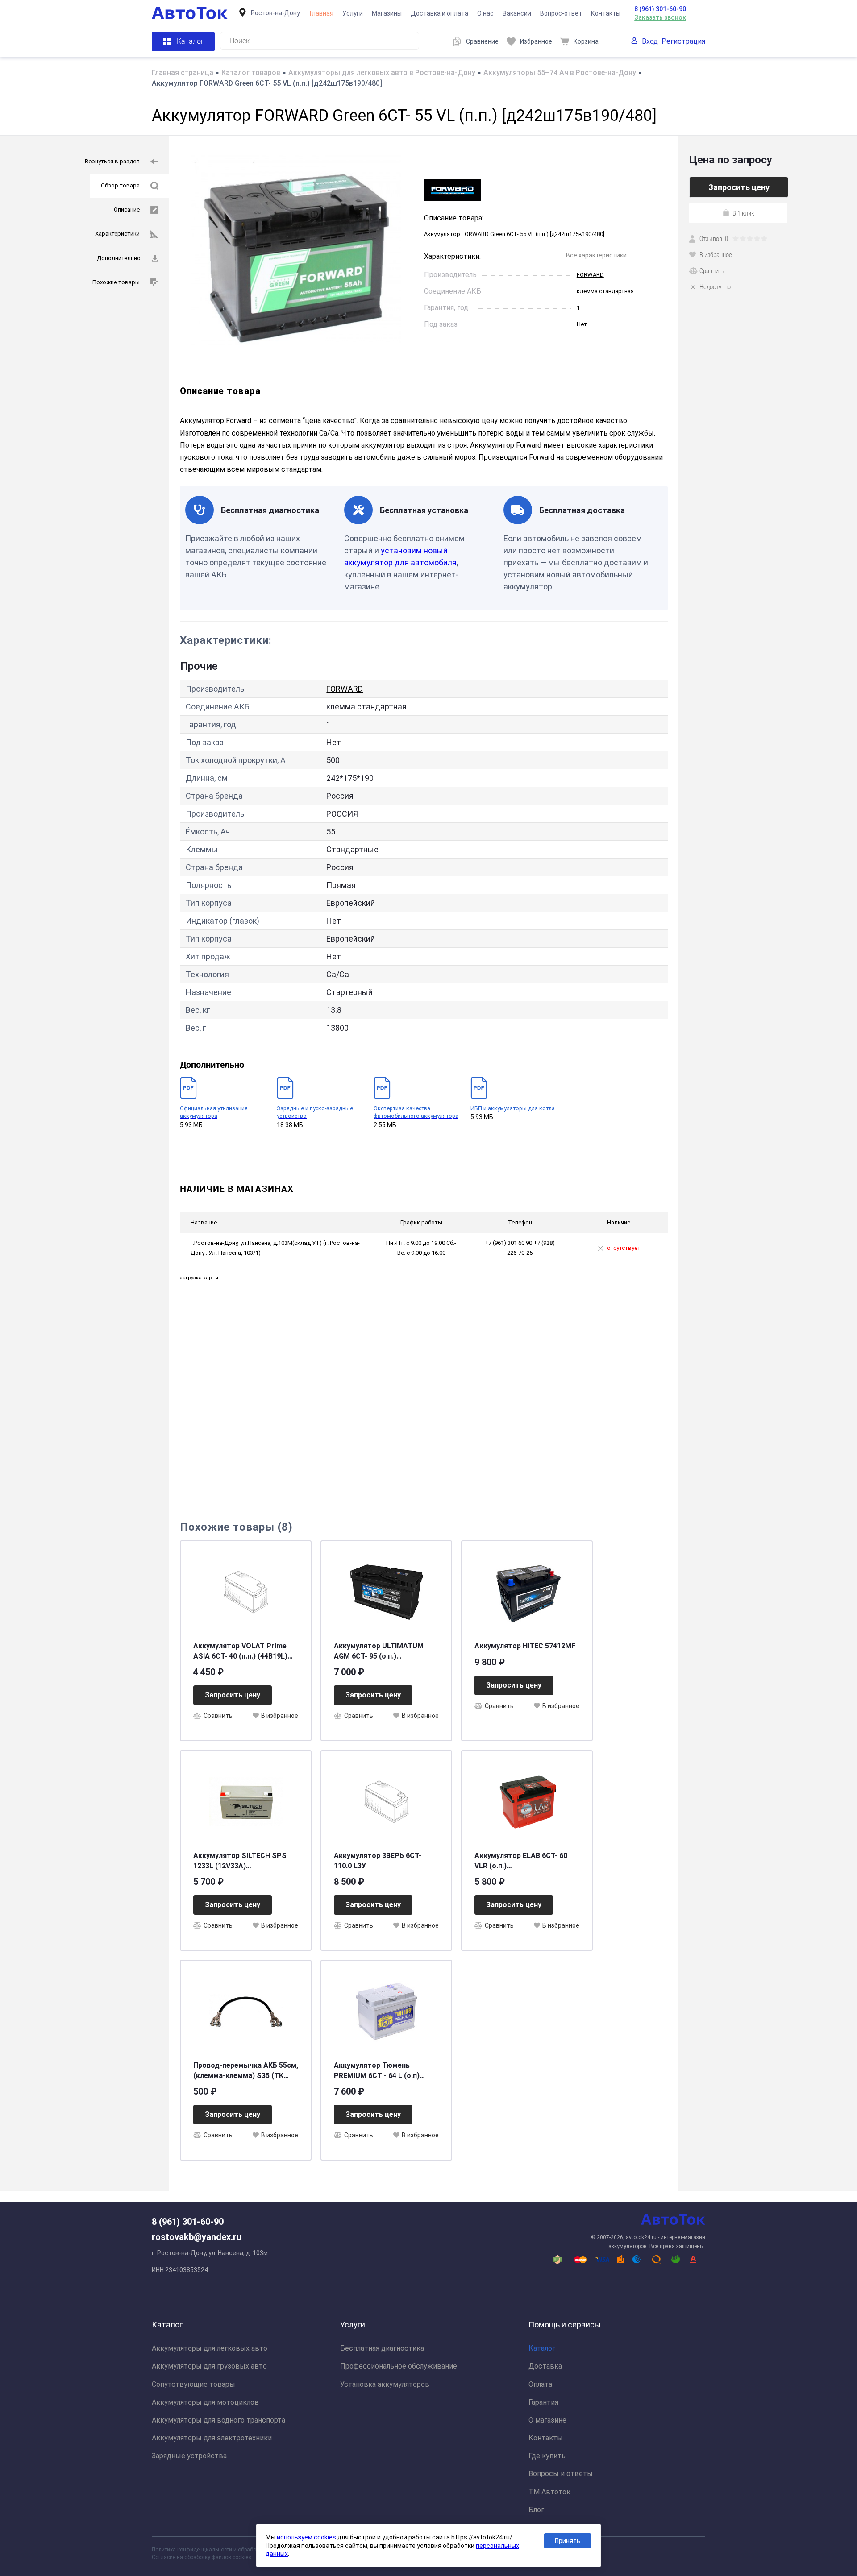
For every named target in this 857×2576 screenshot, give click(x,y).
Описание (127, 209)
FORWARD (590, 275)
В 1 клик (743, 213)
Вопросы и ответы (561, 2474)
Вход (650, 41)
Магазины (387, 13)
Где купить (547, 2456)
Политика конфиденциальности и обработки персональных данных (237, 2550)
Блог (536, 2510)
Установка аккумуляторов (385, 2384)
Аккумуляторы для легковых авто (210, 2348)
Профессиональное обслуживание (399, 2366)
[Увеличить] (297, 251)
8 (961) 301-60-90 (660, 9)
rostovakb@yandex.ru (197, 2237)
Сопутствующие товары (193, 2384)
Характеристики (117, 234)
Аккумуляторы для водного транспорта (218, 2420)
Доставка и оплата (439, 13)
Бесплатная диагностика (382, 2348)
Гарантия (543, 2402)
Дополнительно (119, 258)
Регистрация (683, 41)
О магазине (547, 2420)
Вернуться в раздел (112, 161)
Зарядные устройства (189, 2456)
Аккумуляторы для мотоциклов (205, 2402)
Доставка (545, 2366)
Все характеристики (596, 255)
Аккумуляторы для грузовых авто (209, 2366)
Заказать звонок (660, 17)
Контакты (606, 13)
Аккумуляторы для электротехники (212, 2438)
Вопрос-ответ (561, 13)
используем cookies (306, 2537)
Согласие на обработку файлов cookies (202, 2557)
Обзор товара (120, 185)
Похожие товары (116, 282)
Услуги (353, 13)
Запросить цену (233, 1695)
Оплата (540, 2384)
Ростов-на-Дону (275, 13)
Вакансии (517, 13)
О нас (485, 13)
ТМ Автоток (549, 2492)
